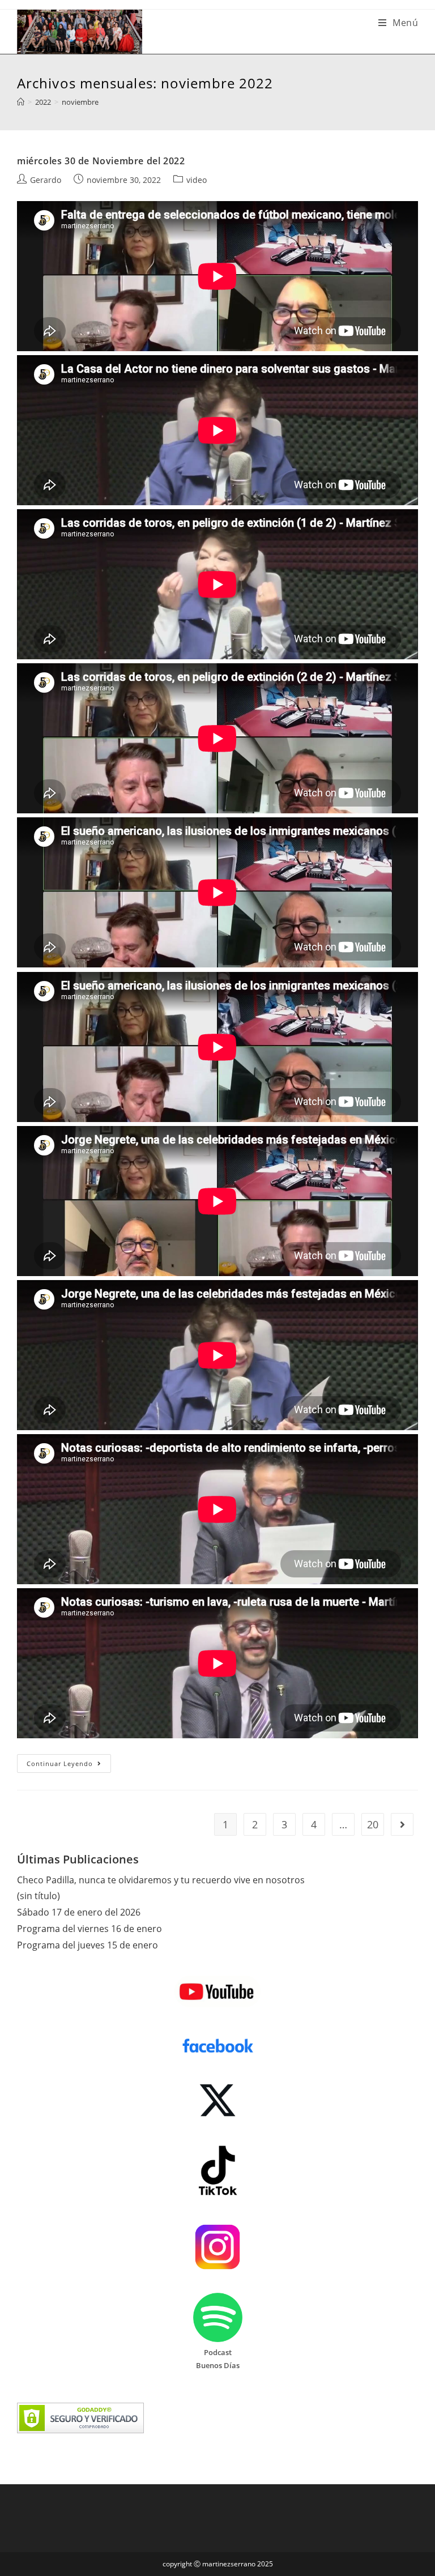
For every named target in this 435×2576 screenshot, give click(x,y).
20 (373, 1824)
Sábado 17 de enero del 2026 (79, 1912)
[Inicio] (21, 102)
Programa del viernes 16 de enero (89, 1929)
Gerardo (46, 180)
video (197, 180)
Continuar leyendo (69, 1765)
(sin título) (39, 1896)
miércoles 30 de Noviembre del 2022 (101, 161)
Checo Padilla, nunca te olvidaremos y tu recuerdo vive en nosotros (161, 1880)
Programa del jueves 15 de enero (88, 1945)
